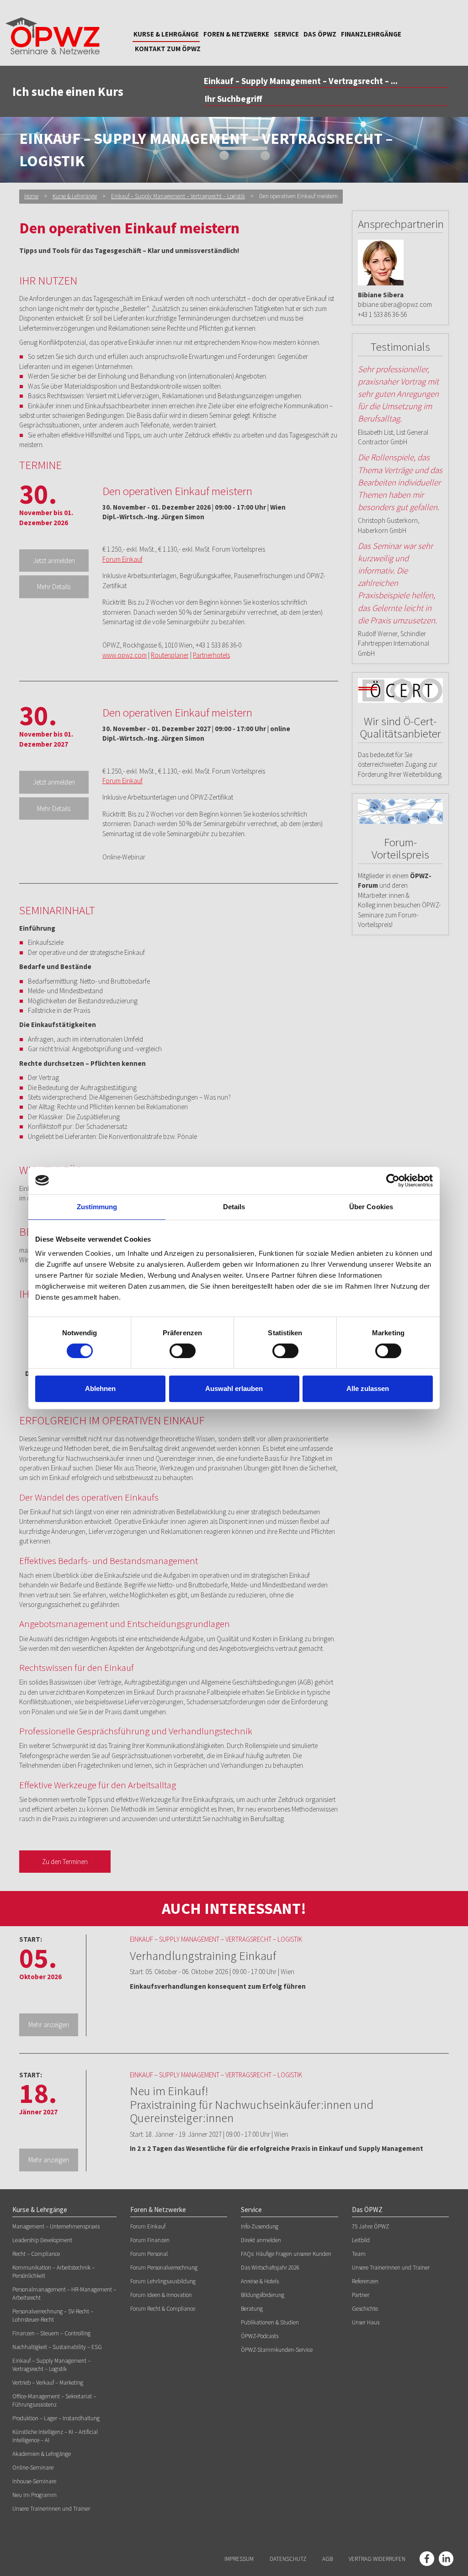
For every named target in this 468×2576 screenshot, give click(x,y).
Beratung (252, 2309)
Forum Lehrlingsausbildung (163, 2281)
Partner (361, 2295)
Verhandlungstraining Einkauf (203, 1955)
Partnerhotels (211, 655)
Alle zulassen (368, 1388)
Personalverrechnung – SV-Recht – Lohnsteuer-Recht (53, 2315)
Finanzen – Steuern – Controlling (51, 2333)
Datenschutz (288, 2559)
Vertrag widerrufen (377, 2559)
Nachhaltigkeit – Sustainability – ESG (57, 2347)
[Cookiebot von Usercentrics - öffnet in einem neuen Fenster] (393, 1180)
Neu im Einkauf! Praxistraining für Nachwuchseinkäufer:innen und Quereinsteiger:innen (252, 2104)
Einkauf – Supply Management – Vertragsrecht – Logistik (178, 196)
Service (286, 34)
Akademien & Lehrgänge (42, 2454)
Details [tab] (234, 1207)
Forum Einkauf (122, 559)
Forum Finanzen (150, 2240)
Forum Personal (149, 2254)
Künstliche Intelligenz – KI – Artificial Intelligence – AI (55, 2436)
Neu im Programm (35, 2495)
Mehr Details (54, 587)
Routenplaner (170, 655)
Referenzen (365, 2281)
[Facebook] (427, 2559)
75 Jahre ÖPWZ (370, 2226)
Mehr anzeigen (49, 2025)
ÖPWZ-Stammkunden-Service (277, 2350)
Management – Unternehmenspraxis (56, 2226)
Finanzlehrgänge (371, 34)
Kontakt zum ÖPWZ (168, 49)
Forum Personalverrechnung (164, 2268)
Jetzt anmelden (54, 561)
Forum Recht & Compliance (163, 2309)
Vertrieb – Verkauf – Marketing (48, 2383)
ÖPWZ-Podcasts (260, 2336)
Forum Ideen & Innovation (161, 2295)
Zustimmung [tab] (97, 1207)
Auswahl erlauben (234, 1388)
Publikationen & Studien (270, 2322)
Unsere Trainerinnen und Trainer (51, 2509)
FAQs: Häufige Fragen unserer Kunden (286, 2254)
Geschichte (365, 2309)
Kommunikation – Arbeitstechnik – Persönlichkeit (53, 2272)
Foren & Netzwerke (236, 34)
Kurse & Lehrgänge (166, 34)
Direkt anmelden (261, 2240)
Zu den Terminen (65, 1862)
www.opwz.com (125, 655)
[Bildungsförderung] (401, 690)
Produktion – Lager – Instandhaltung (56, 2418)
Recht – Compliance (36, 2254)
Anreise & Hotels (260, 2281)
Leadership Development (42, 2240)
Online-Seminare (33, 2468)
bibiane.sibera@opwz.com (395, 304)
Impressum (239, 2559)
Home (31, 196)
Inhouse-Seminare (34, 2481)
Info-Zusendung (260, 2226)
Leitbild (361, 2240)
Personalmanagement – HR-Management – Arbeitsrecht (64, 2294)
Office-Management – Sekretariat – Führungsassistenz (54, 2400)
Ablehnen (100, 1388)
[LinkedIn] (446, 2559)
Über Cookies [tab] (371, 1207)
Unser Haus (366, 2322)
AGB (327, 2559)
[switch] (183, 1351)
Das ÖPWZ (320, 34)
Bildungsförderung (263, 2295)
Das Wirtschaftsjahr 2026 (270, 2268)
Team (359, 2254)
